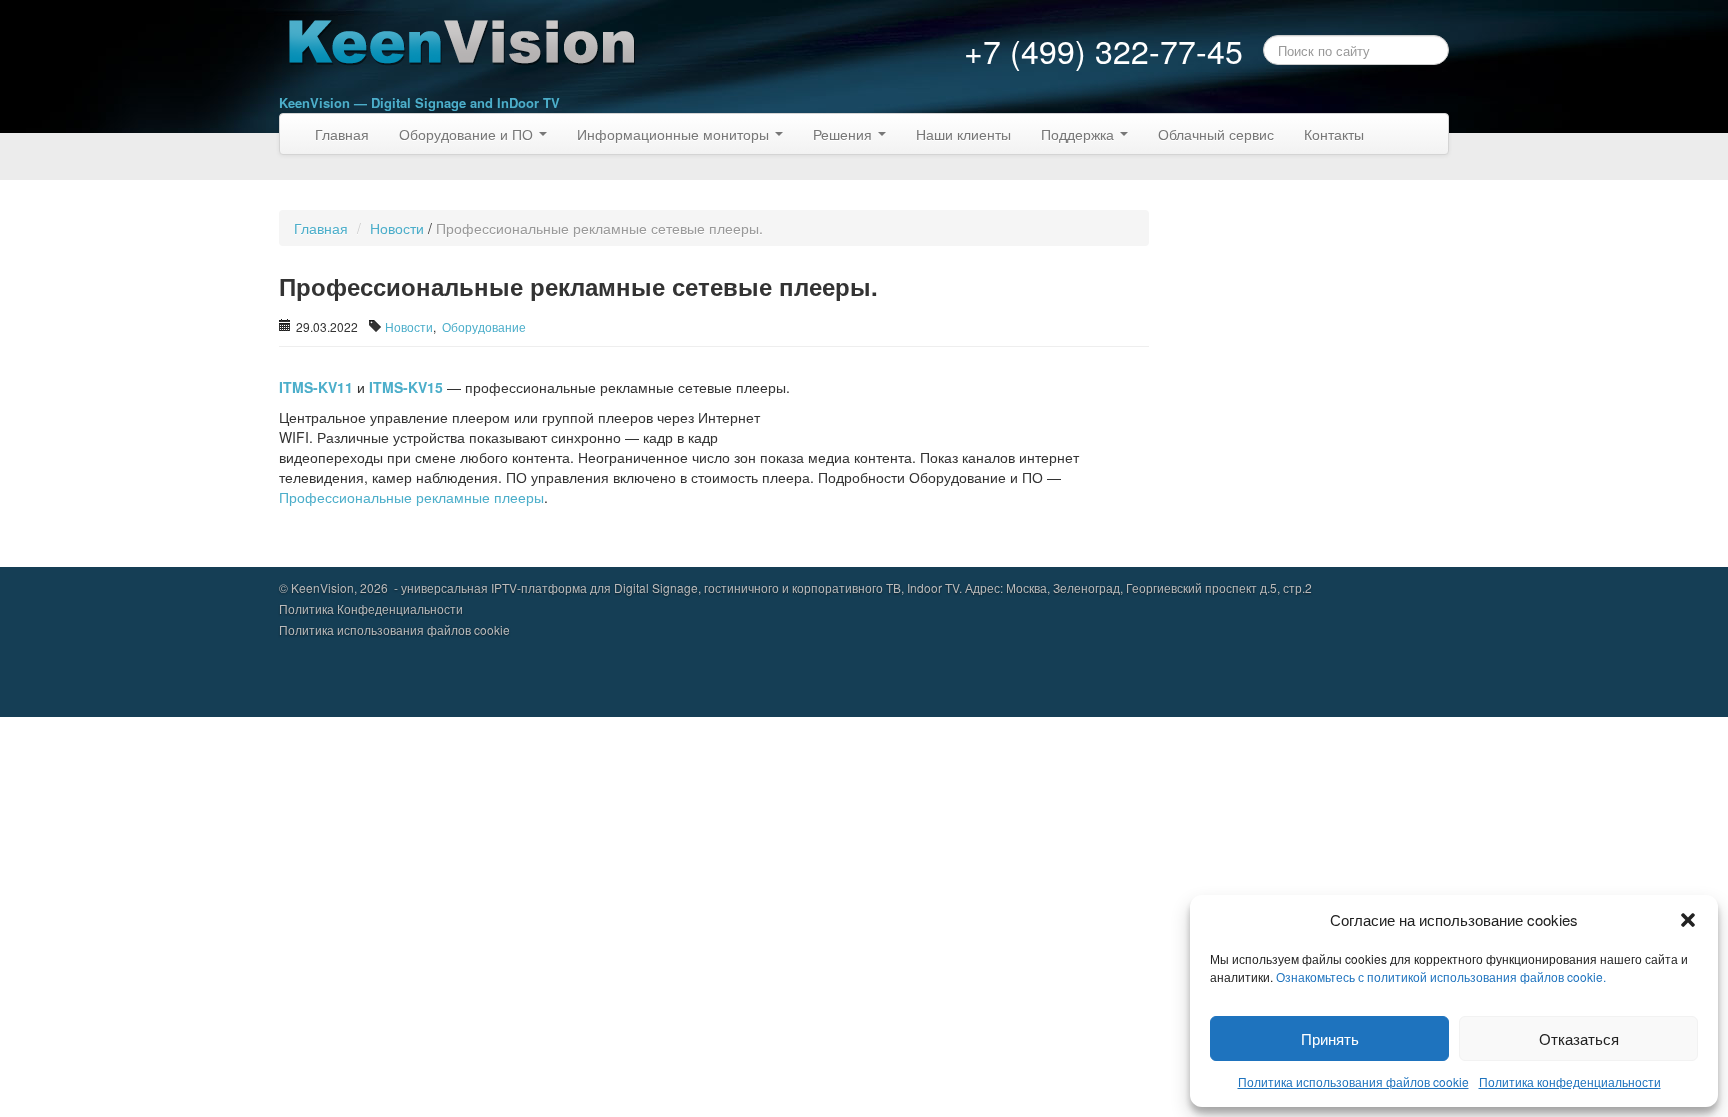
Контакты (1334, 134)
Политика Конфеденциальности (371, 608)
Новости (397, 228)
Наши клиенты (963, 134)
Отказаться (1579, 1038)
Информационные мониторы (675, 134)
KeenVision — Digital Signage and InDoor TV (419, 102)
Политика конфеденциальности (1570, 1081)
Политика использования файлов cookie (1353, 1081)
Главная (342, 134)
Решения (844, 134)
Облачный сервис (1216, 134)
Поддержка (1079, 134)
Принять (1330, 1038)
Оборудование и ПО (468, 134)
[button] (1688, 920)
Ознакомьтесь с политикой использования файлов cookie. (1441, 976)
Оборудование (484, 326)
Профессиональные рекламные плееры (411, 497)
